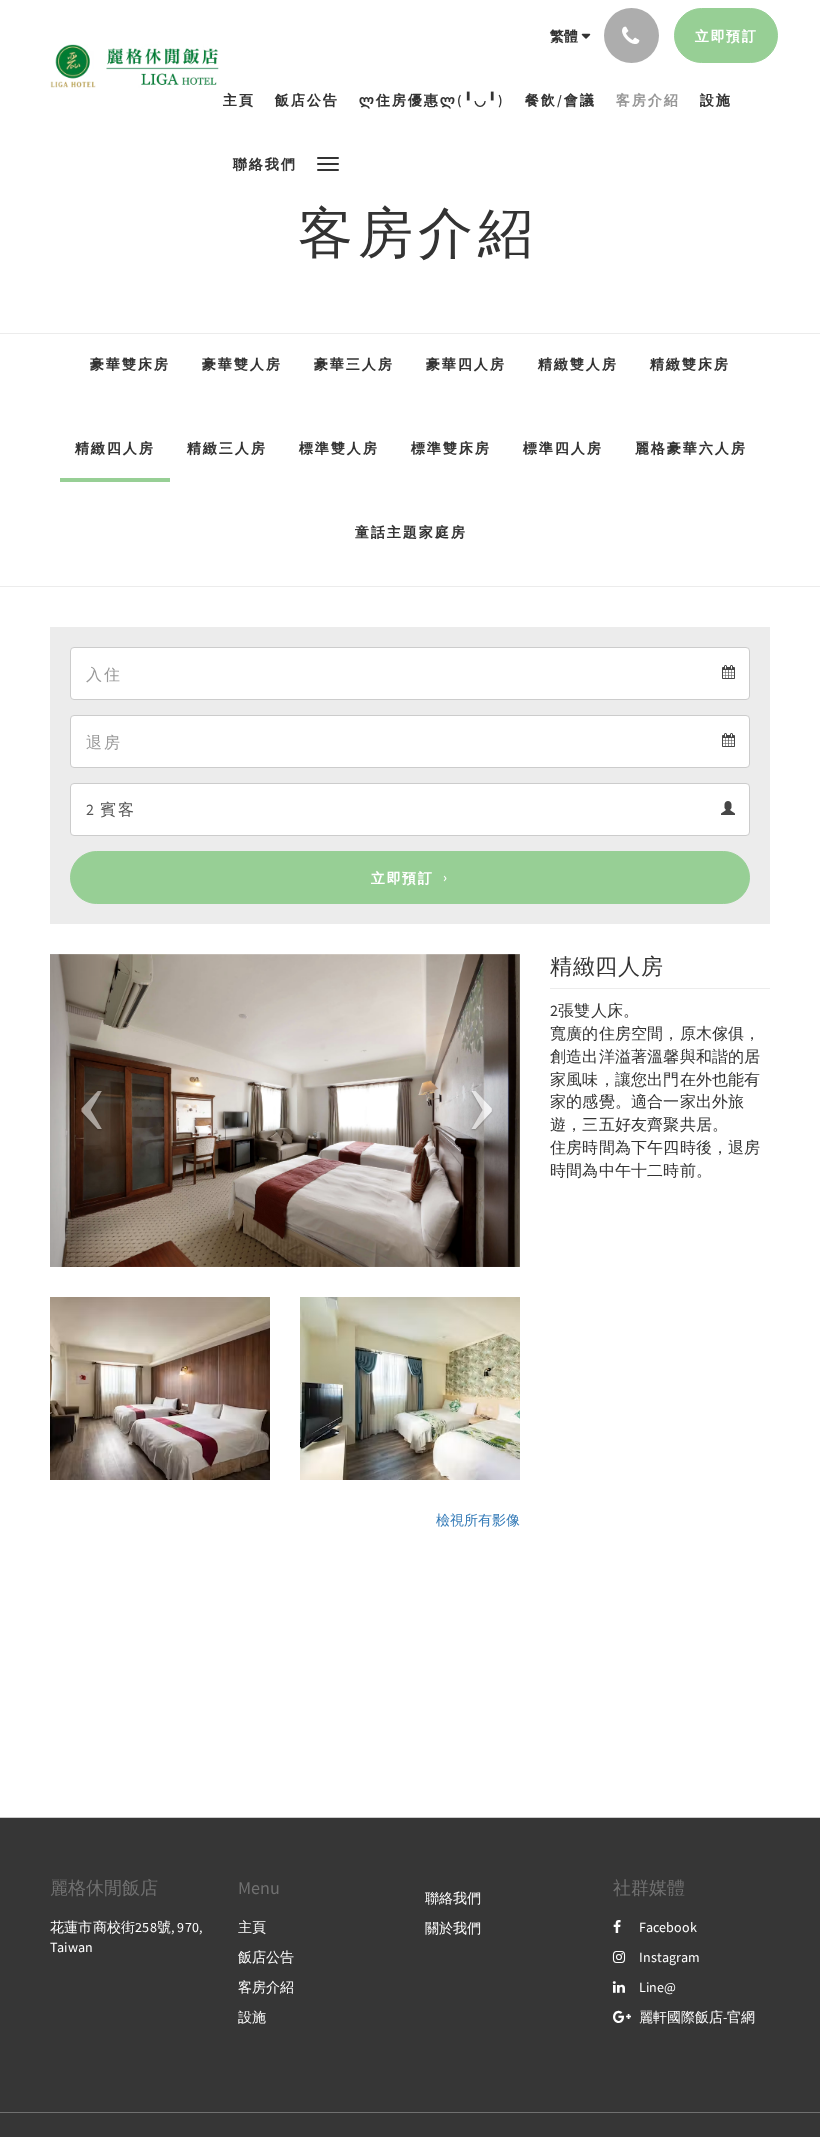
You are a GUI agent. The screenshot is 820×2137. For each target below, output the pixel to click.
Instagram (669, 1957)
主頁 (252, 1927)
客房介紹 (266, 1987)
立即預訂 (402, 878)
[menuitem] (244, 100)
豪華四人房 (466, 364)
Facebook (668, 1927)
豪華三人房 (354, 364)
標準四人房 (563, 448)
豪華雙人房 (242, 364)
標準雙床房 (451, 448)
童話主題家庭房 (411, 532)
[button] (328, 162)
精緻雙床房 (690, 364)
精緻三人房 (227, 448)
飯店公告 (266, 1957)
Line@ (657, 1987)
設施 (252, 2017)
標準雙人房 (339, 448)
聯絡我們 (453, 1898)
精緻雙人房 (578, 364)
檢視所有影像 (478, 1520)
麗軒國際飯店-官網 (697, 2017)
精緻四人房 (115, 448)
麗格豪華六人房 (691, 448)
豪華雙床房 (130, 364)
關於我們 (453, 1928)
